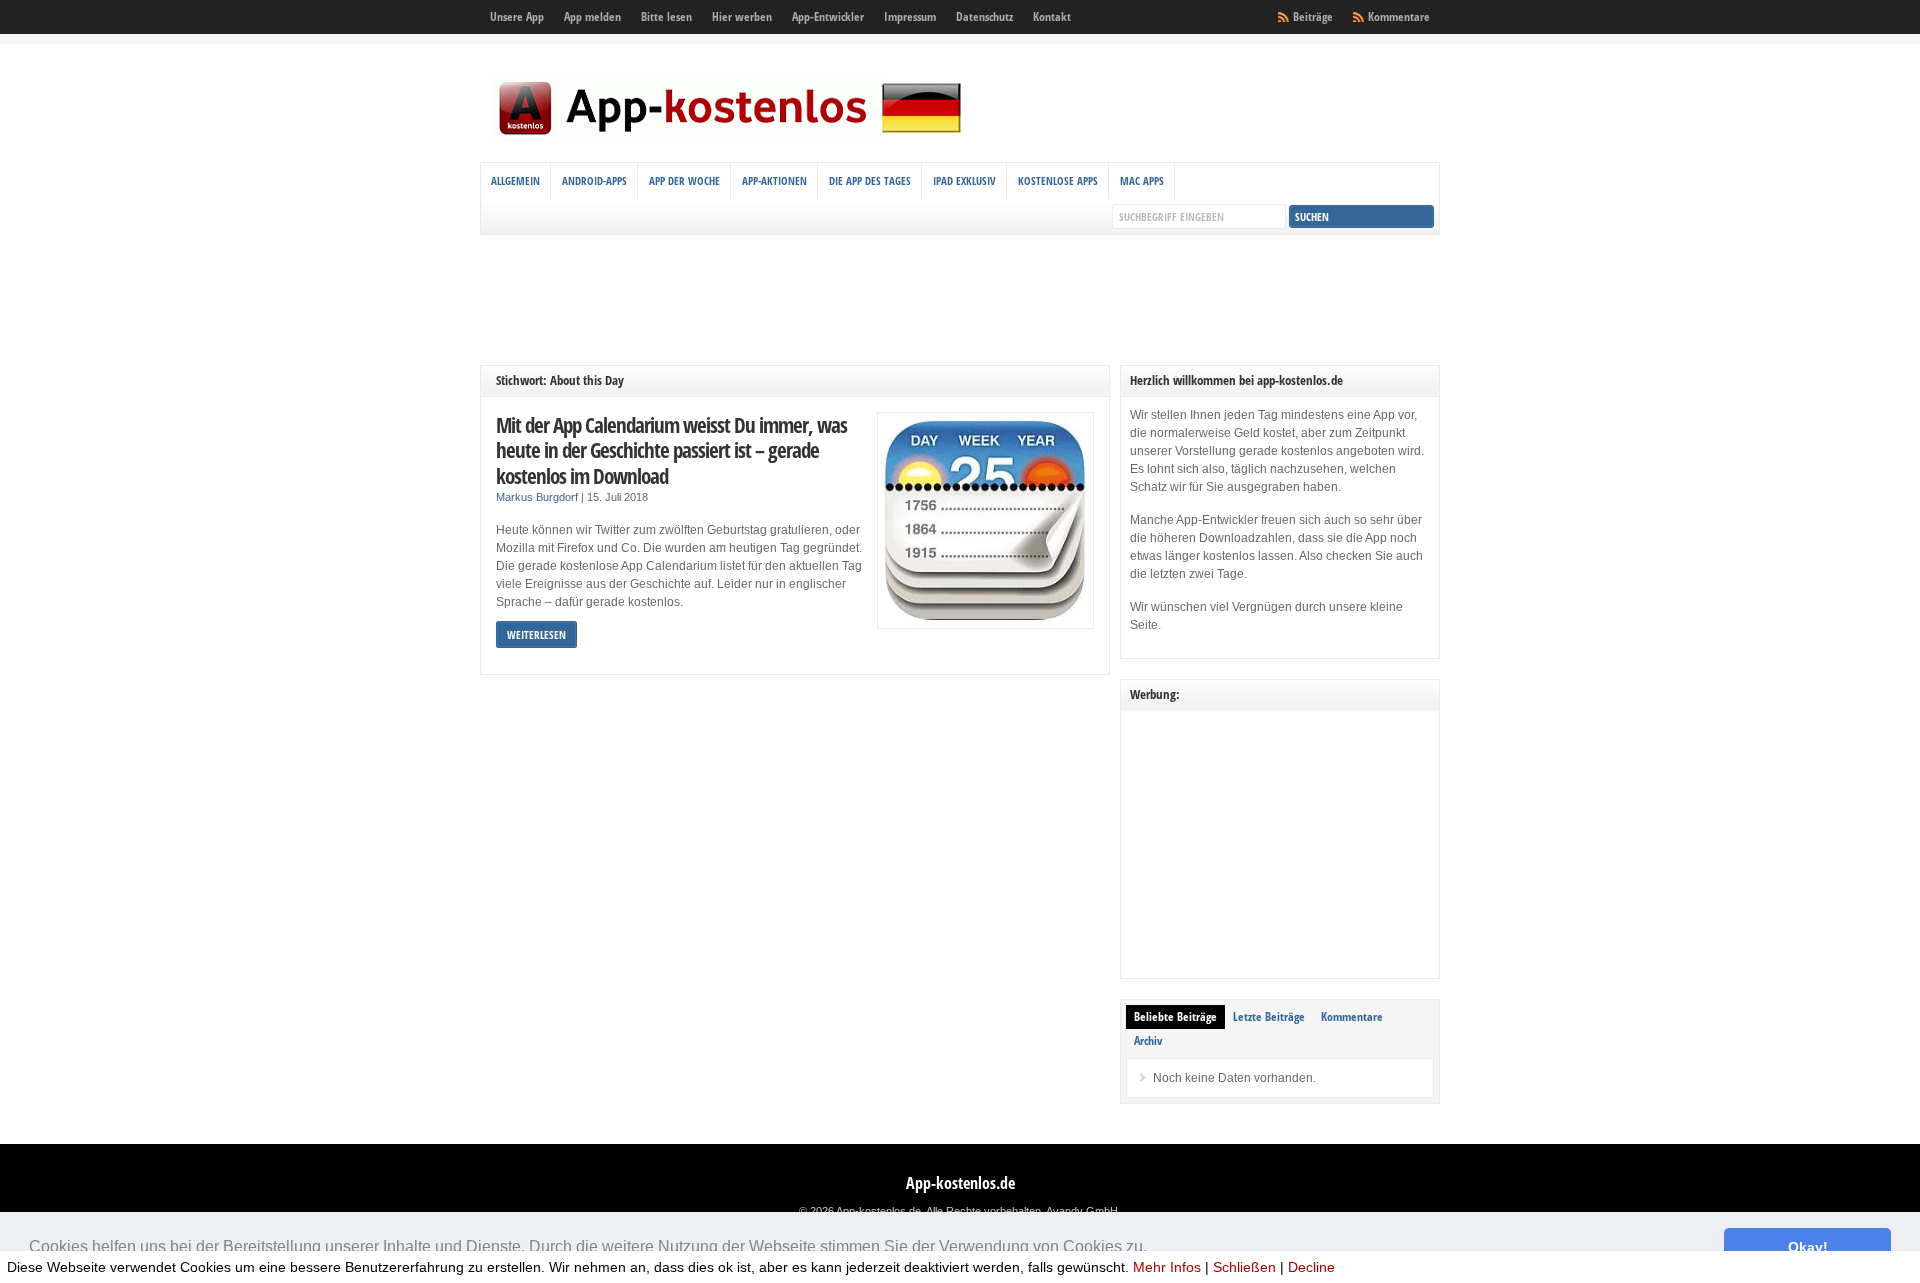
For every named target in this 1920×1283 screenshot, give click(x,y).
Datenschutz (984, 16)
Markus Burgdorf (537, 497)
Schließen (1244, 1267)
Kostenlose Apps (1058, 180)
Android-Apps (594, 180)
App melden (592, 16)
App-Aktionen (774, 180)
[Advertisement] (960, 300)
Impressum (910, 16)
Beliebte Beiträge (1175, 1016)
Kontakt (1052, 16)
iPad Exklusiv (964, 180)
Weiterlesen (536, 634)
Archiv (1148, 1040)
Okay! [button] (1808, 1247)
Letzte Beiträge (1269, 1016)
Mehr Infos (1167, 1267)
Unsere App (517, 16)
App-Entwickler (828, 16)
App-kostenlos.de (960, 1183)
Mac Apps (1142, 180)
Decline (1311, 1267)
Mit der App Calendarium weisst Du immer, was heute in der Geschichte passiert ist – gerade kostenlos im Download (671, 450)
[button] (1154, 1249)
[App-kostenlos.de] (730, 138)
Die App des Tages (870, 180)
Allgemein (515, 180)
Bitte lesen (666, 16)
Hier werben (742, 16)
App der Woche (684, 180)
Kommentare (1399, 16)
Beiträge (1313, 16)
